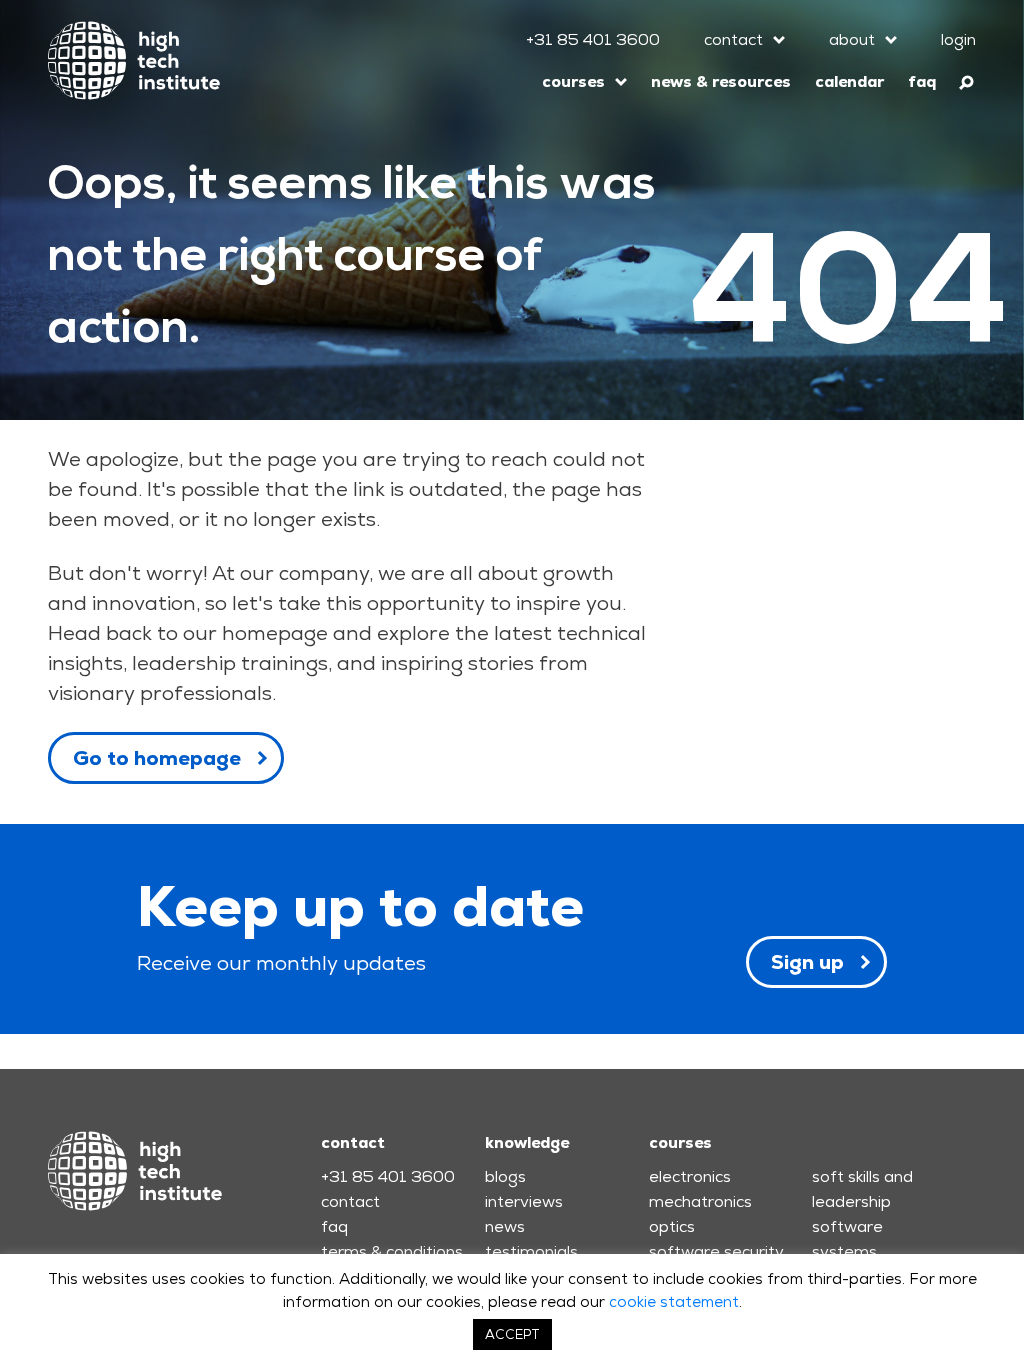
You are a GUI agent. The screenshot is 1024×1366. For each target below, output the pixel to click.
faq (922, 81)
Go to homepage (157, 758)
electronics (690, 1176)
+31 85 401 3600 (593, 39)
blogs (505, 1176)
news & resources (721, 81)
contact (733, 39)
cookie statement (674, 1301)
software (847, 1226)
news (505, 1226)
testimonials (531, 1251)
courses (573, 81)
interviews (524, 1201)
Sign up (807, 962)
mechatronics (700, 1201)
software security (716, 1251)
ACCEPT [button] (512, 1334)
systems (844, 1251)
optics (672, 1226)
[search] (967, 79)
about (852, 39)
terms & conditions (392, 1251)
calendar (849, 81)
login (958, 39)
